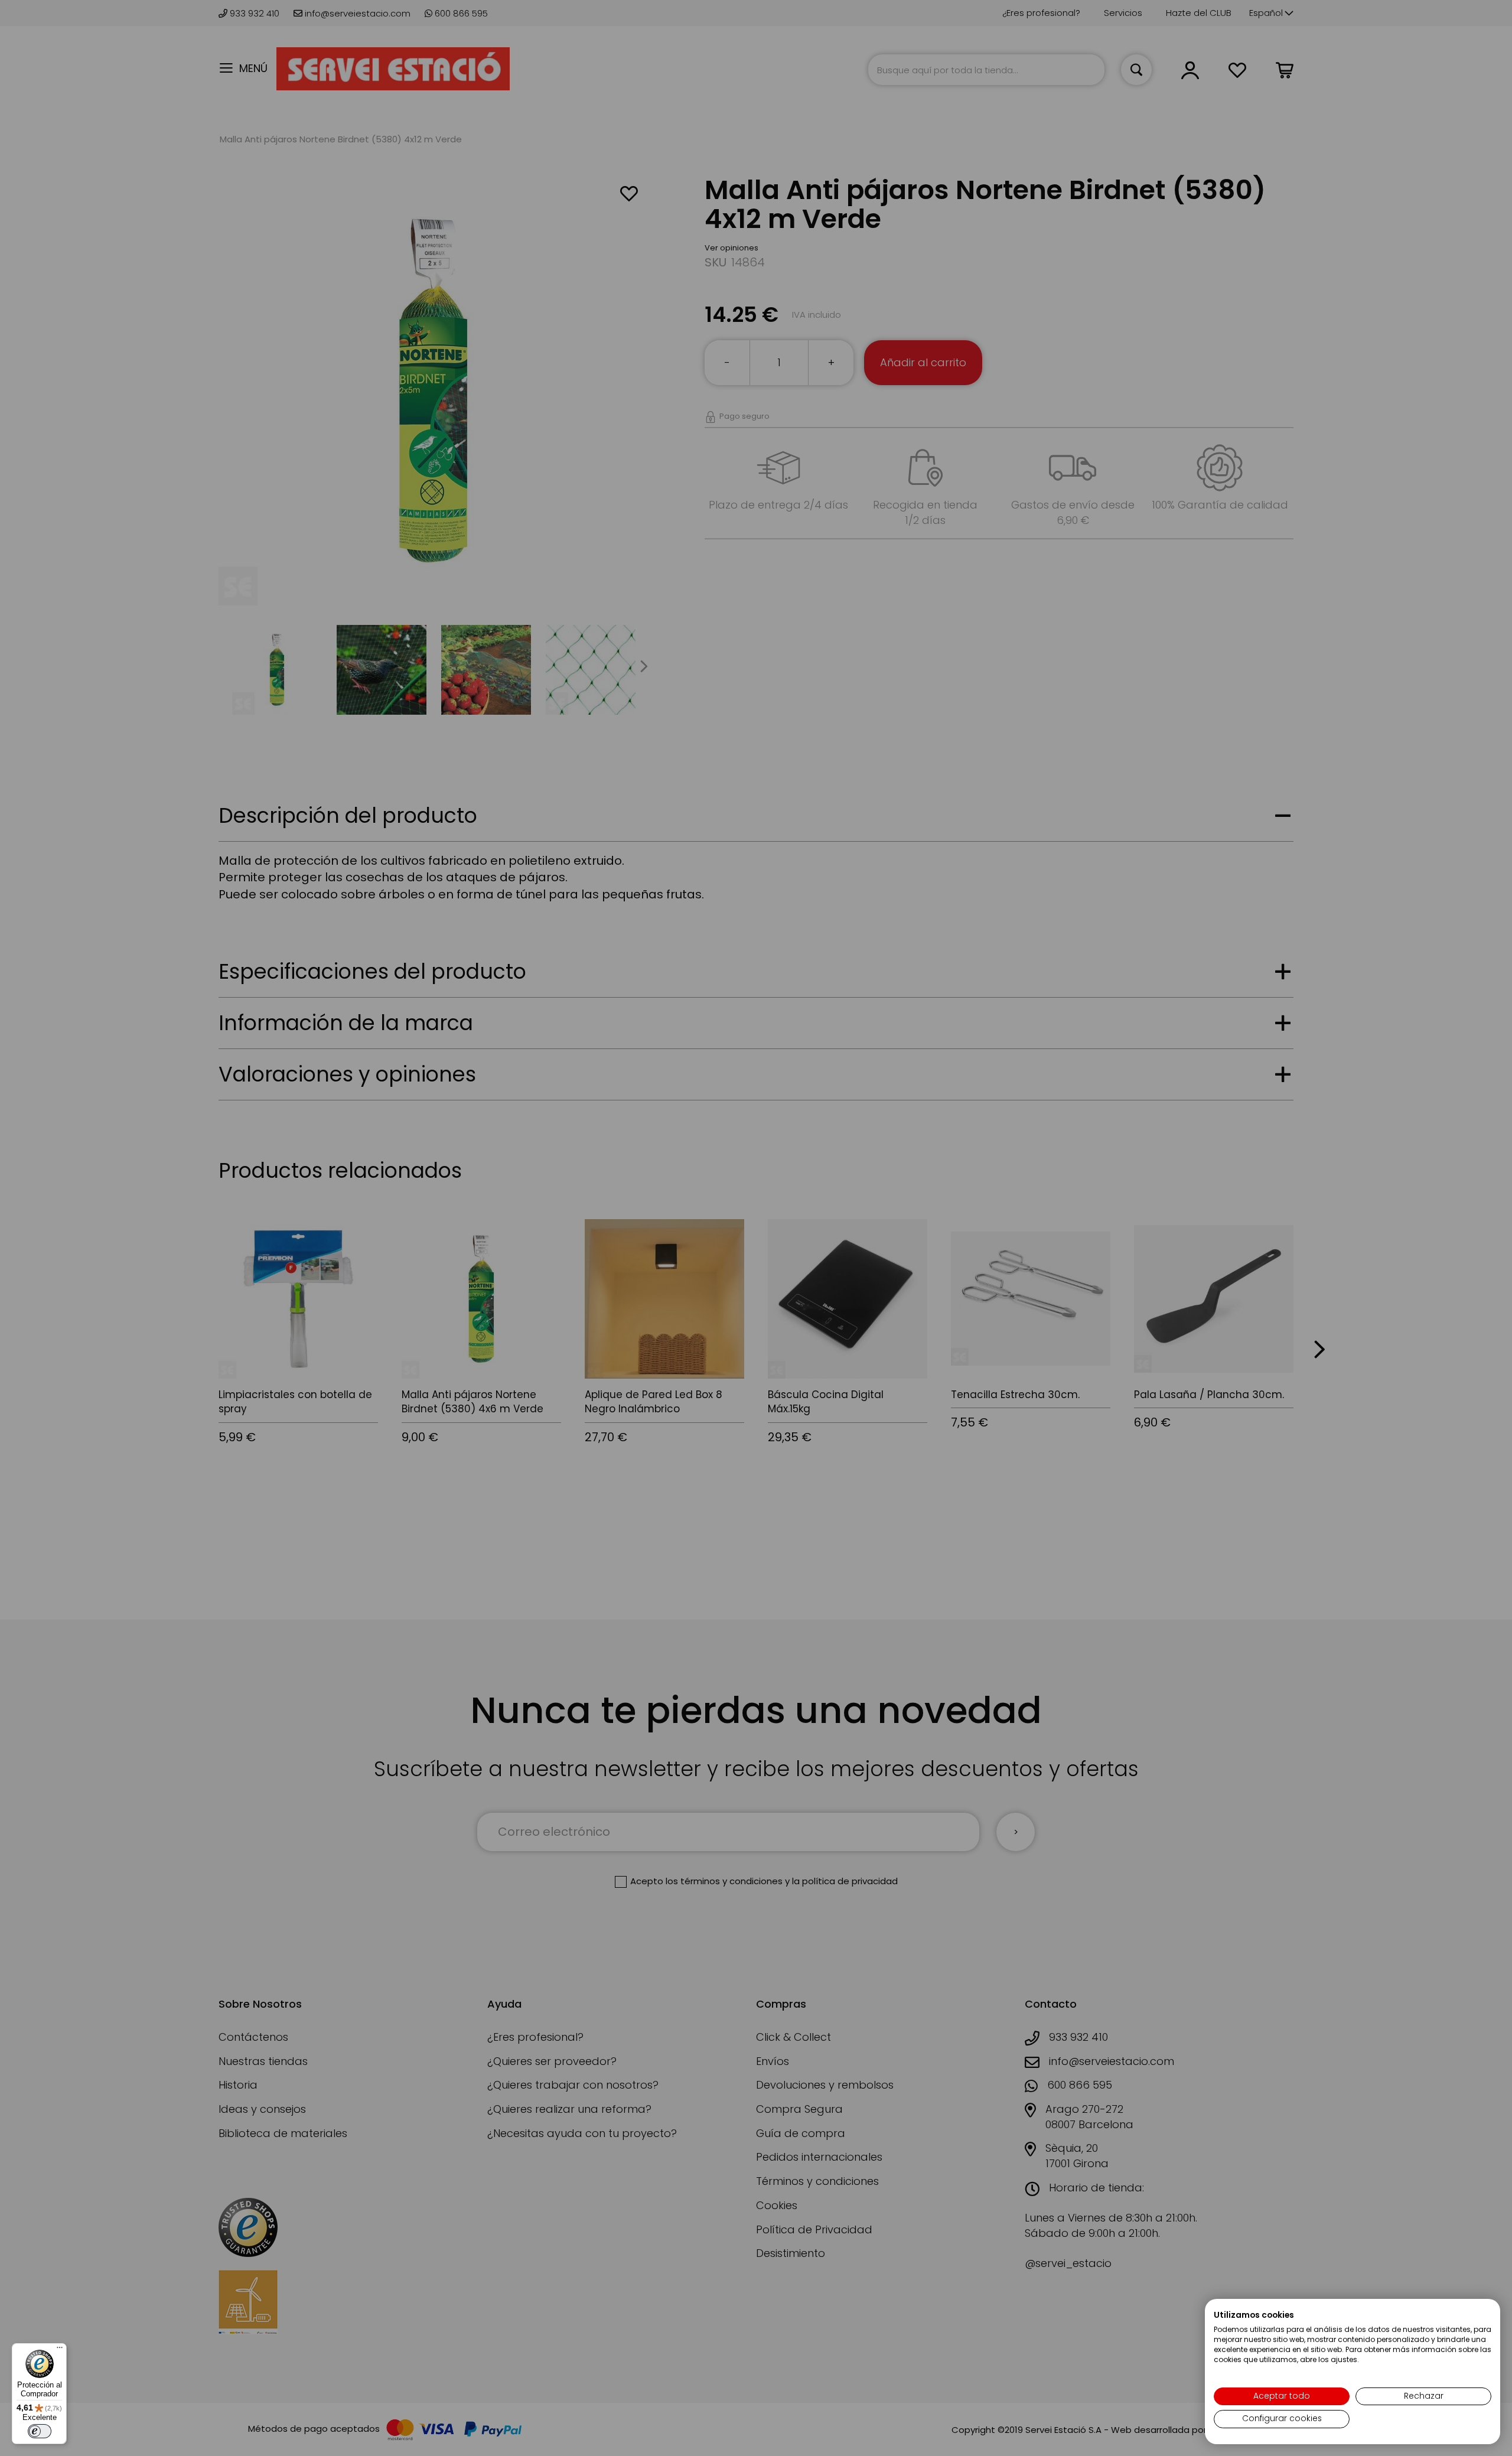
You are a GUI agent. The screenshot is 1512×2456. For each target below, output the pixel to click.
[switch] (40, 2431)
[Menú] (60, 2350)
